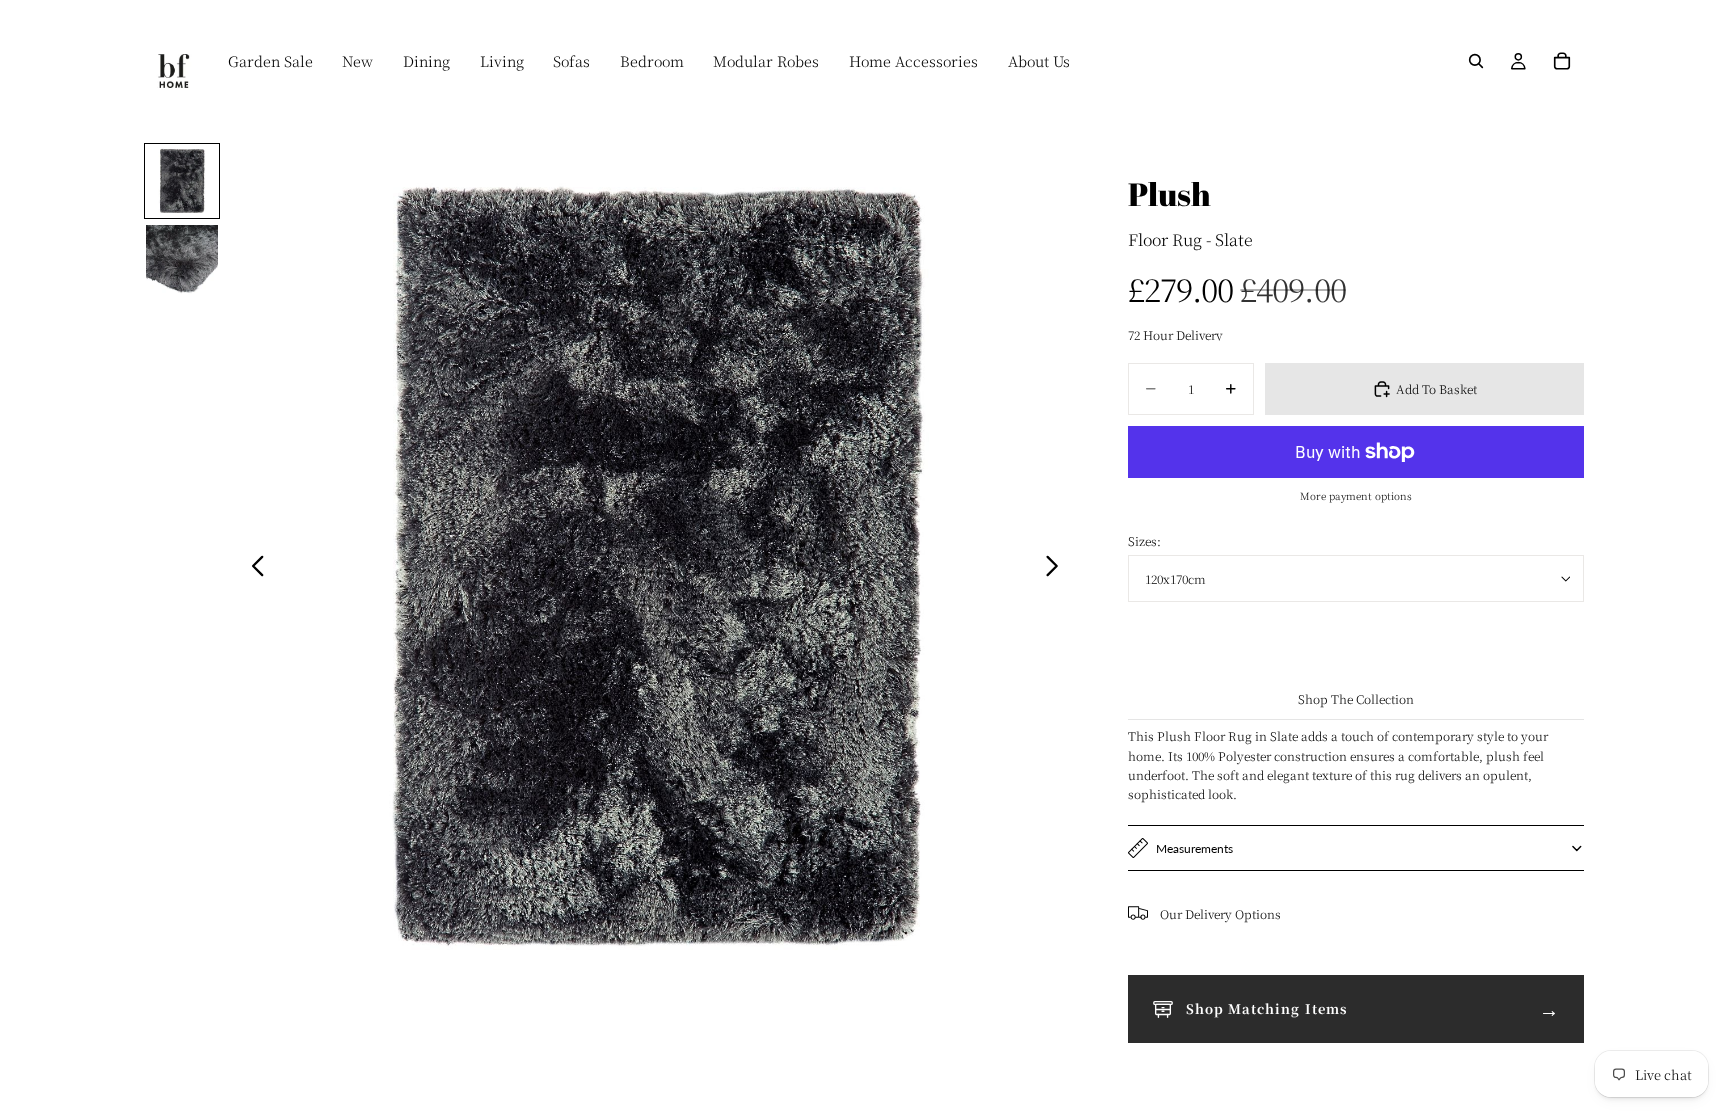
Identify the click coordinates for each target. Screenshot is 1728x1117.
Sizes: (1144, 540)
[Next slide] (1057, 568)
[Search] (1476, 61)
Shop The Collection (1356, 698)
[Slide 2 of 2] (182, 261)
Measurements (1194, 848)
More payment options (1356, 495)
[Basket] (1562, 61)
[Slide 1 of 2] (182, 181)
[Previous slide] (252, 568)
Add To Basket (1436, 388)
